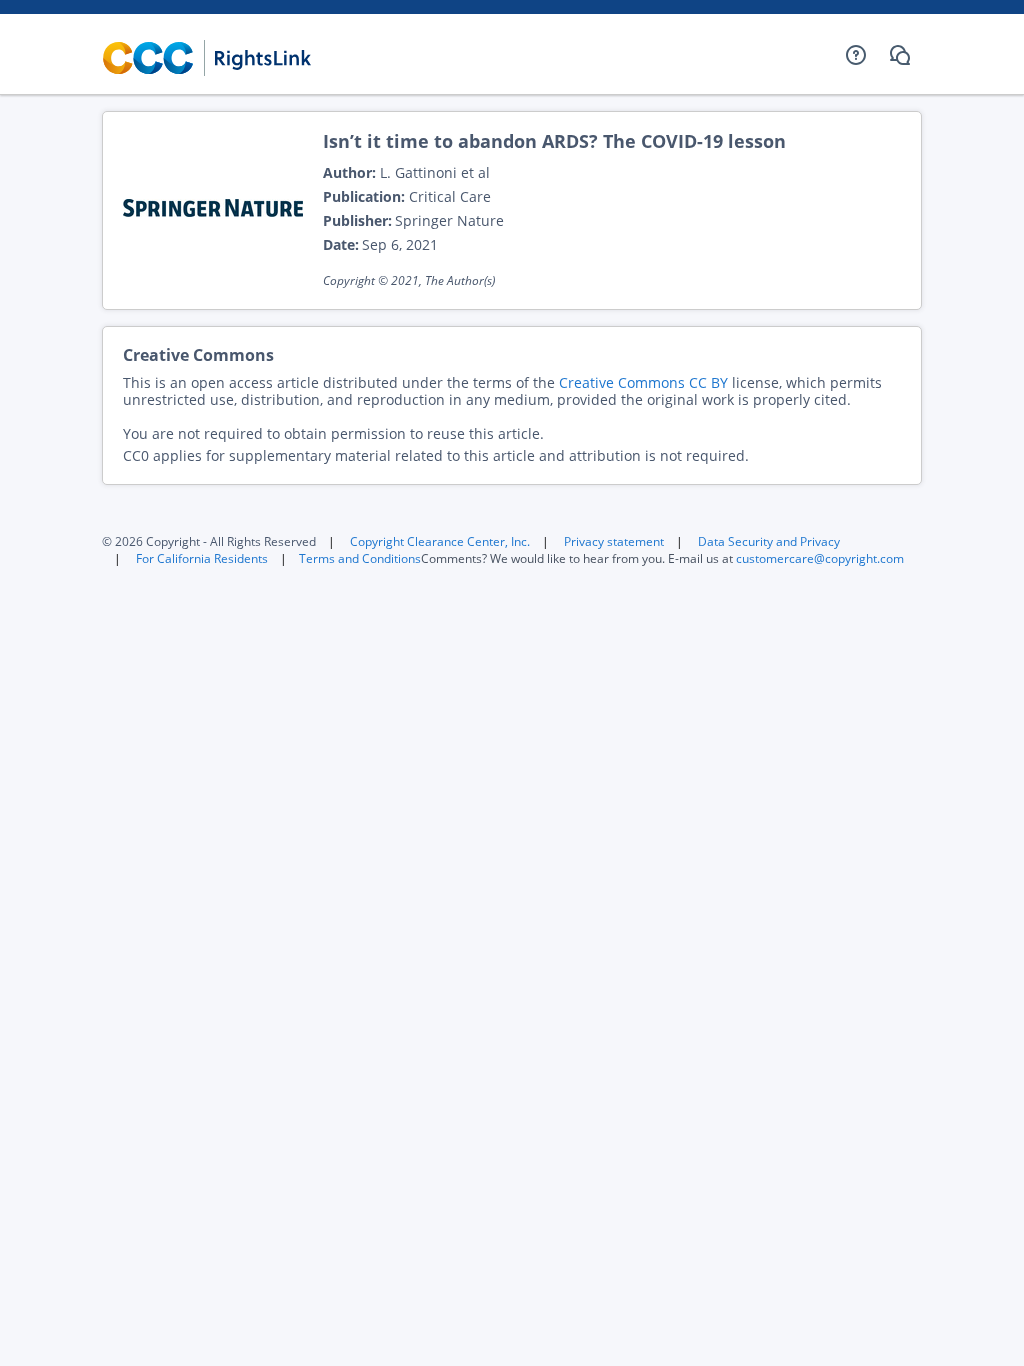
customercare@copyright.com (820, 558)
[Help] (856, 55)
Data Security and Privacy (769, 541)
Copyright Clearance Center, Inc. (440, 541)
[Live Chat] (900, 55)
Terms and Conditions (360, 558)
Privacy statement (614, 541)
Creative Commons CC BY (643, 382)
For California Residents (202, 558)
